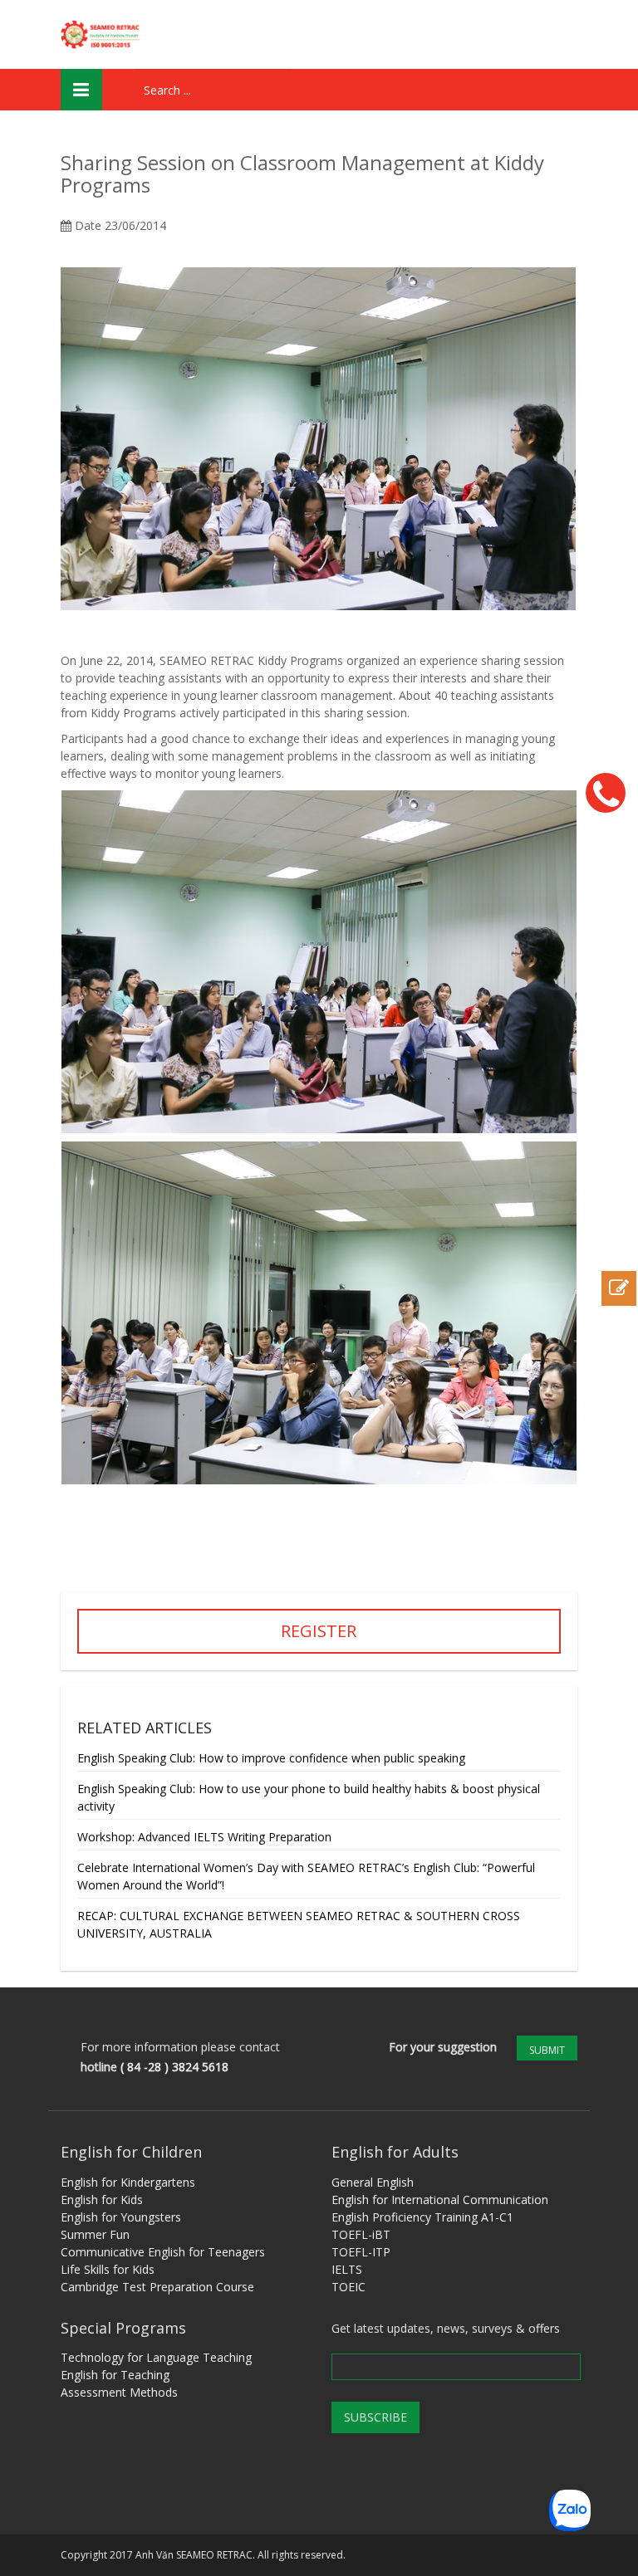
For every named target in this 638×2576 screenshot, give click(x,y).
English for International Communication (440, 2200)
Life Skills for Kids (108, 2269)
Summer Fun (95, 2234)
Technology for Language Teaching (156, 2357)
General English (373, 2182)
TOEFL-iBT (361, 2234)
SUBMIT (547, 2050)
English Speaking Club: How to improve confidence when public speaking (271, 1758)
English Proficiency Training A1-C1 (422, 2217)
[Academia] (103, 34)
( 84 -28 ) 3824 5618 (174, 2067)
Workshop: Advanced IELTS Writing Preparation (204, 1837)
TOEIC (348, 2287)
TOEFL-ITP (361, 2252)
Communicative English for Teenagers (163, 2252)
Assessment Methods (119, 2392)
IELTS (347, 2269)
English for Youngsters (121, 2217)
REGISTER (319, 1631)
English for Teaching (115, 2375)
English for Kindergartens (128, 2182)
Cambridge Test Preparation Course (157, 2287)
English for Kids (102, 2200)
